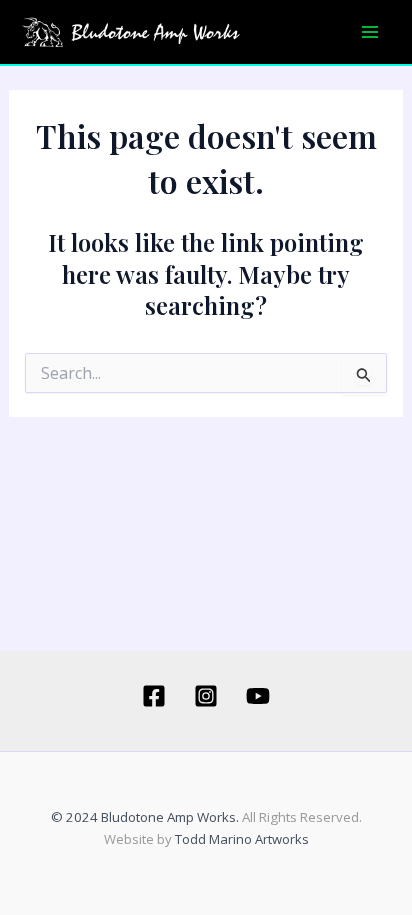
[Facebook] (154, 696)
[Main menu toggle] (370, 32)
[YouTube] (258, 696)
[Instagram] (206, 696)
